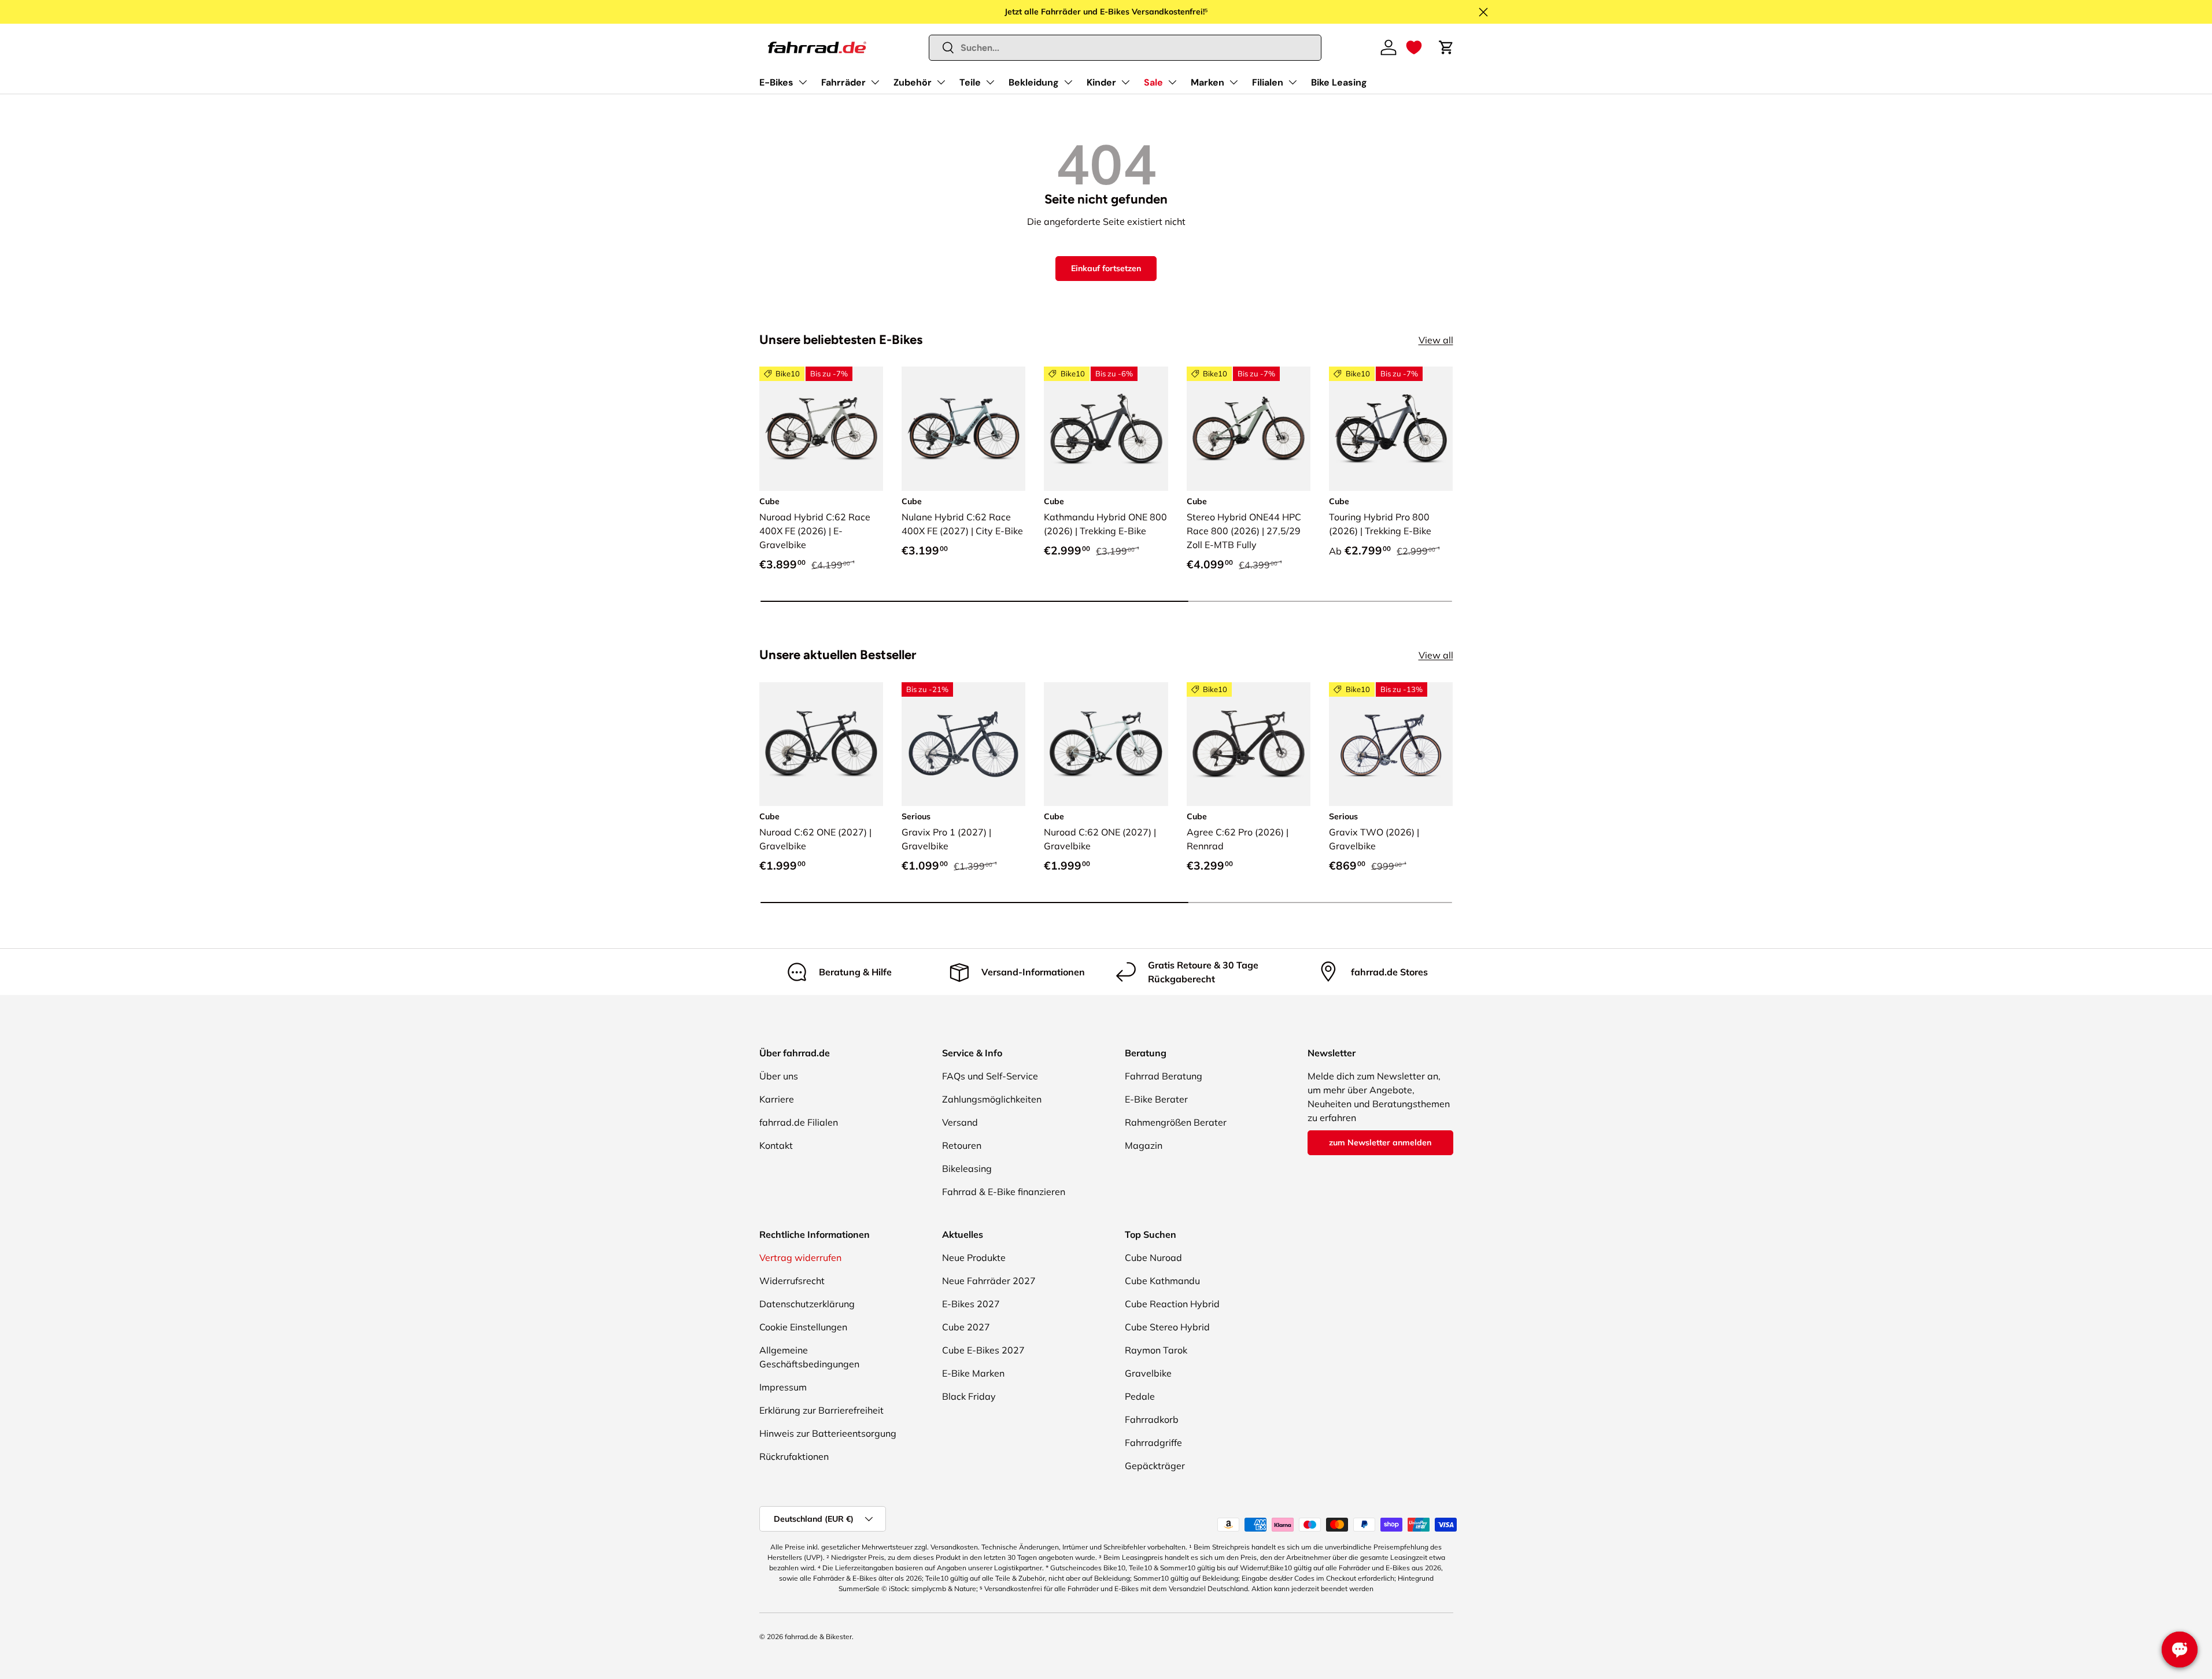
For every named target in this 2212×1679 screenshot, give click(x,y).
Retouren (962, 1145)
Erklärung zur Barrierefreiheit (821, 1410)
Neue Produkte (974, 1258)
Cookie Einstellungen (803, 1327)
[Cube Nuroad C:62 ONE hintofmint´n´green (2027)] (1106, 744)
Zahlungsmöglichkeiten (992, 1099)
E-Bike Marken (973, 1373)
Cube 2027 (966, 1327)
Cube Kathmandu (1162, 1281)
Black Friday (969, 1396)
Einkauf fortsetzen (1106, 268)
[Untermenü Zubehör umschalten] (941, 82)
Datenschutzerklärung (807, 1304)
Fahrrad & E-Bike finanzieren (1004, 1192)
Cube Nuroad (1153, 1258)
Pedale (1140, 1396)
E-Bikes (776, 82)
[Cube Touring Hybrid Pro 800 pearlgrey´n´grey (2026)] (1391, 428)
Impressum (783, 1387)
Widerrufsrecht (792, 1281)
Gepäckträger (1155, 1466)
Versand (960, 1122)
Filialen (1268, 82)
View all (1436, 340)
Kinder (1101, 82)
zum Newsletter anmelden (1380, 1142)
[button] (1414, 47)
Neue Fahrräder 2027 (989, 1281)
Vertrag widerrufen (800, 1258)
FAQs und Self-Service (990, 1076)
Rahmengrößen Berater (1176, 1122)
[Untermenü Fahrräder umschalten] (875, 82)
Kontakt (776, 1145)
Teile (970, 82)
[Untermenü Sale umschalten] (1172, 82)
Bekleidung (1034, 82)
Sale (1153, 82)
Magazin (1144, 1145)
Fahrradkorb (1152, 1419)
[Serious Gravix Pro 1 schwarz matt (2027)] (963, 744)
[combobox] (1125, 48)
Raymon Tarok (1156, 1350)
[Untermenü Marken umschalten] (1234, 82)
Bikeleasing (967, 1168)
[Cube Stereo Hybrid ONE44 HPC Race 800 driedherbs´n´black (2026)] (1249, 428)
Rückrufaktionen (794, 1456)
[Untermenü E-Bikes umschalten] (803, 82)
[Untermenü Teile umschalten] (990, 82)
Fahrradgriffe (1153, 1443)
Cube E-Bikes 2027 (983, 1350)
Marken (1207, 82)
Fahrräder (843, 82)
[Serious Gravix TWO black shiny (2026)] (1391, 744)
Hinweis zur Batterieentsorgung (828, 1433)
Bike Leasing (1339, 82)
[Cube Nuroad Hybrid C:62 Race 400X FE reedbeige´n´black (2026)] (821, 428)
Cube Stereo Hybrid (1167, 1327)
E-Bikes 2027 (971, 1304)
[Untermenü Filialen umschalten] (1293, 82)
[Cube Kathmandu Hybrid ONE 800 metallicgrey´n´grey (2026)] (1106, 428)
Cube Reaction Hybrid (1172, 1304)
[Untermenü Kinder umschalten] (1125, 82)
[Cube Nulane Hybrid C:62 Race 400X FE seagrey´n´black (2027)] (963, 428)
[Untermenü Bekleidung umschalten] (1068, 82)
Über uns (779, 1076)
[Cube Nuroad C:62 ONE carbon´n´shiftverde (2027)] (821, 744)
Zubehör (913, 82)
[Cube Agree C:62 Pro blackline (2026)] (1249, 744)
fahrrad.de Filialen (799, 1122)
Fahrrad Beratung (1164, 1076)
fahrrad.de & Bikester (818, 1637)
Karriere (777, 1099)
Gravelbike (1148, 1373)
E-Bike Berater (1156, 1099)
